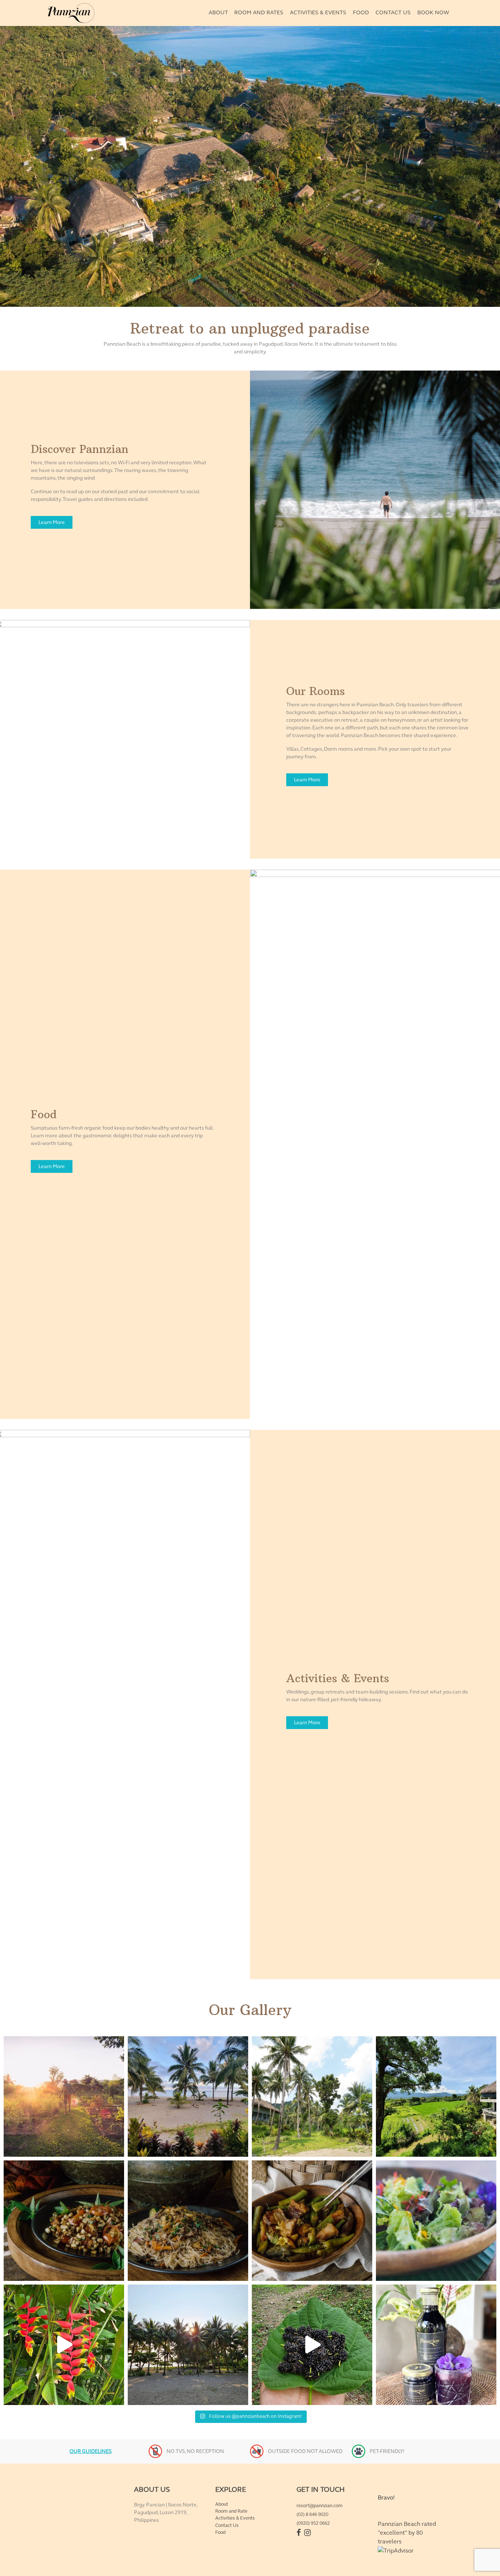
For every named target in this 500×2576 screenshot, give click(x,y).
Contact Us (227, 2525)
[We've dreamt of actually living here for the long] (312, 2097)
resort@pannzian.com (320, 2506)
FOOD (361, 12)
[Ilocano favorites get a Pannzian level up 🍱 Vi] (312, 2221)
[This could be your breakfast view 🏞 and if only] (188, 2097)
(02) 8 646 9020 (312, 2514)
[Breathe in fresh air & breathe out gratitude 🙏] (436, 2097)
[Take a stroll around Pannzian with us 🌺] (64, 2345)
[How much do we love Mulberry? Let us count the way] (436, 2345)
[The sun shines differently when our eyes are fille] (64, 2097)
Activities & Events (235, 2518)
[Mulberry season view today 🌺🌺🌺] (312, 2345)
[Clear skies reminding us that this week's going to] (188, 2345)
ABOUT (218, 12)
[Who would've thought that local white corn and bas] (64, 2221)
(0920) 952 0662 (313, 2523)
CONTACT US (393, 12)
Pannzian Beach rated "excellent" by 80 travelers (407, 2533)
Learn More (52, 522)
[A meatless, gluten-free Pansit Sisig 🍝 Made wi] (188, 2221)
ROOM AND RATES (259, 12)
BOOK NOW (433, 12)
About (222, 2504)
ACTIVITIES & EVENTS (318, 12)
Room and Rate (231, 2511)
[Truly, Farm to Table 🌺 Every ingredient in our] (436, 2221)
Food (220, 2532)
